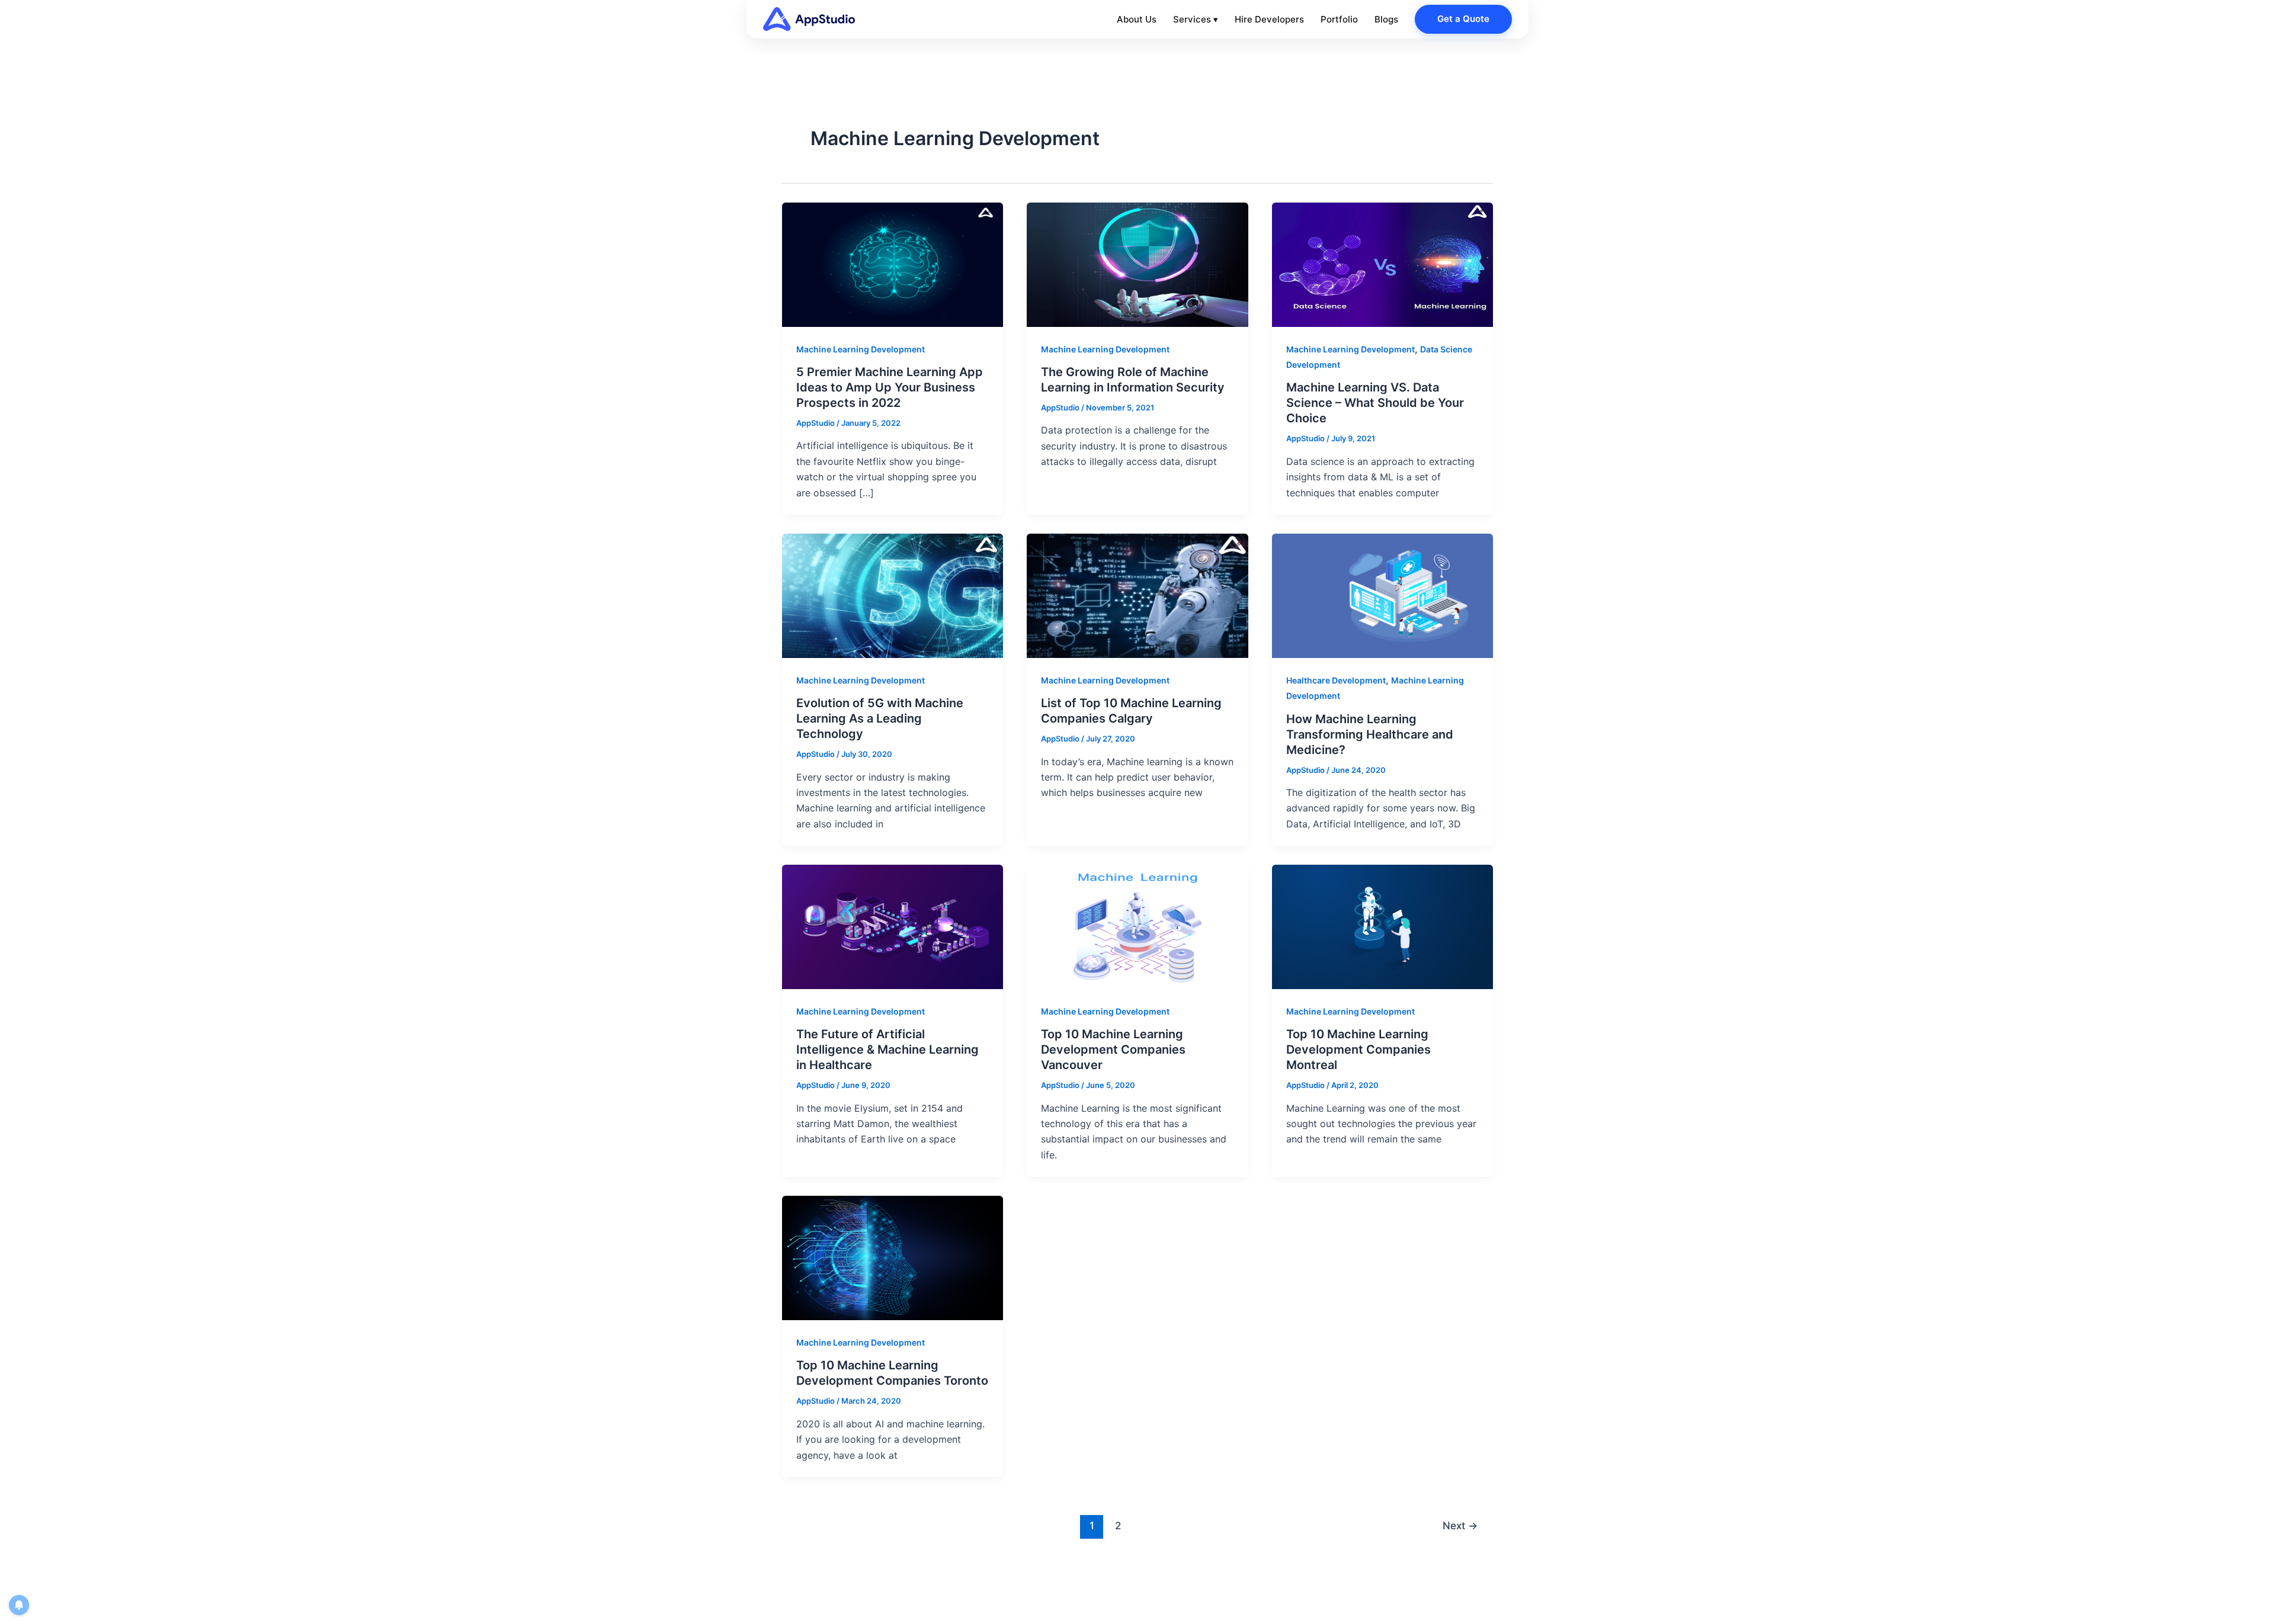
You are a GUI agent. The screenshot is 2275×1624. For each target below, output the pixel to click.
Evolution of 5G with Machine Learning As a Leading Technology (880, 718)
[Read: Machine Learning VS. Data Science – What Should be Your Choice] (1382, 264)
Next (1460, 1525)
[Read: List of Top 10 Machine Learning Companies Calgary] (1137, 595)
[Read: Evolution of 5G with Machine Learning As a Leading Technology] (893, 595)
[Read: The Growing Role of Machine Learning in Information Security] (1137, 264)
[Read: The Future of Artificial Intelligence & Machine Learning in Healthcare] (893, 926)
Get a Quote (1463, 19)
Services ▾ (1196, 19)
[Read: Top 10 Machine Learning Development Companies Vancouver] (1137, 926)
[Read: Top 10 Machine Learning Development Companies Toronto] (893, 1257)
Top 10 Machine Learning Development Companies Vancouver (1113, 1049)
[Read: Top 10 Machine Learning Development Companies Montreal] (1382, 926)
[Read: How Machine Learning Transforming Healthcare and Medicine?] (1382, 595)
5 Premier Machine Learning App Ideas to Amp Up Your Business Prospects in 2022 (890, 387)
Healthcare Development (1336, 680)
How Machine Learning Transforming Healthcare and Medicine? (1370, 734)
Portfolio (1339, 19)
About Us (1137, 19)
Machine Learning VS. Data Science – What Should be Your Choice (1375, 403)
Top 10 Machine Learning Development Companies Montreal (1358, 1049)
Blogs (1386, 19)
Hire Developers (1269, 19)
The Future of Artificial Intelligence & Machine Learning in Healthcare (887, 1049)
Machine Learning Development (861, 349)
